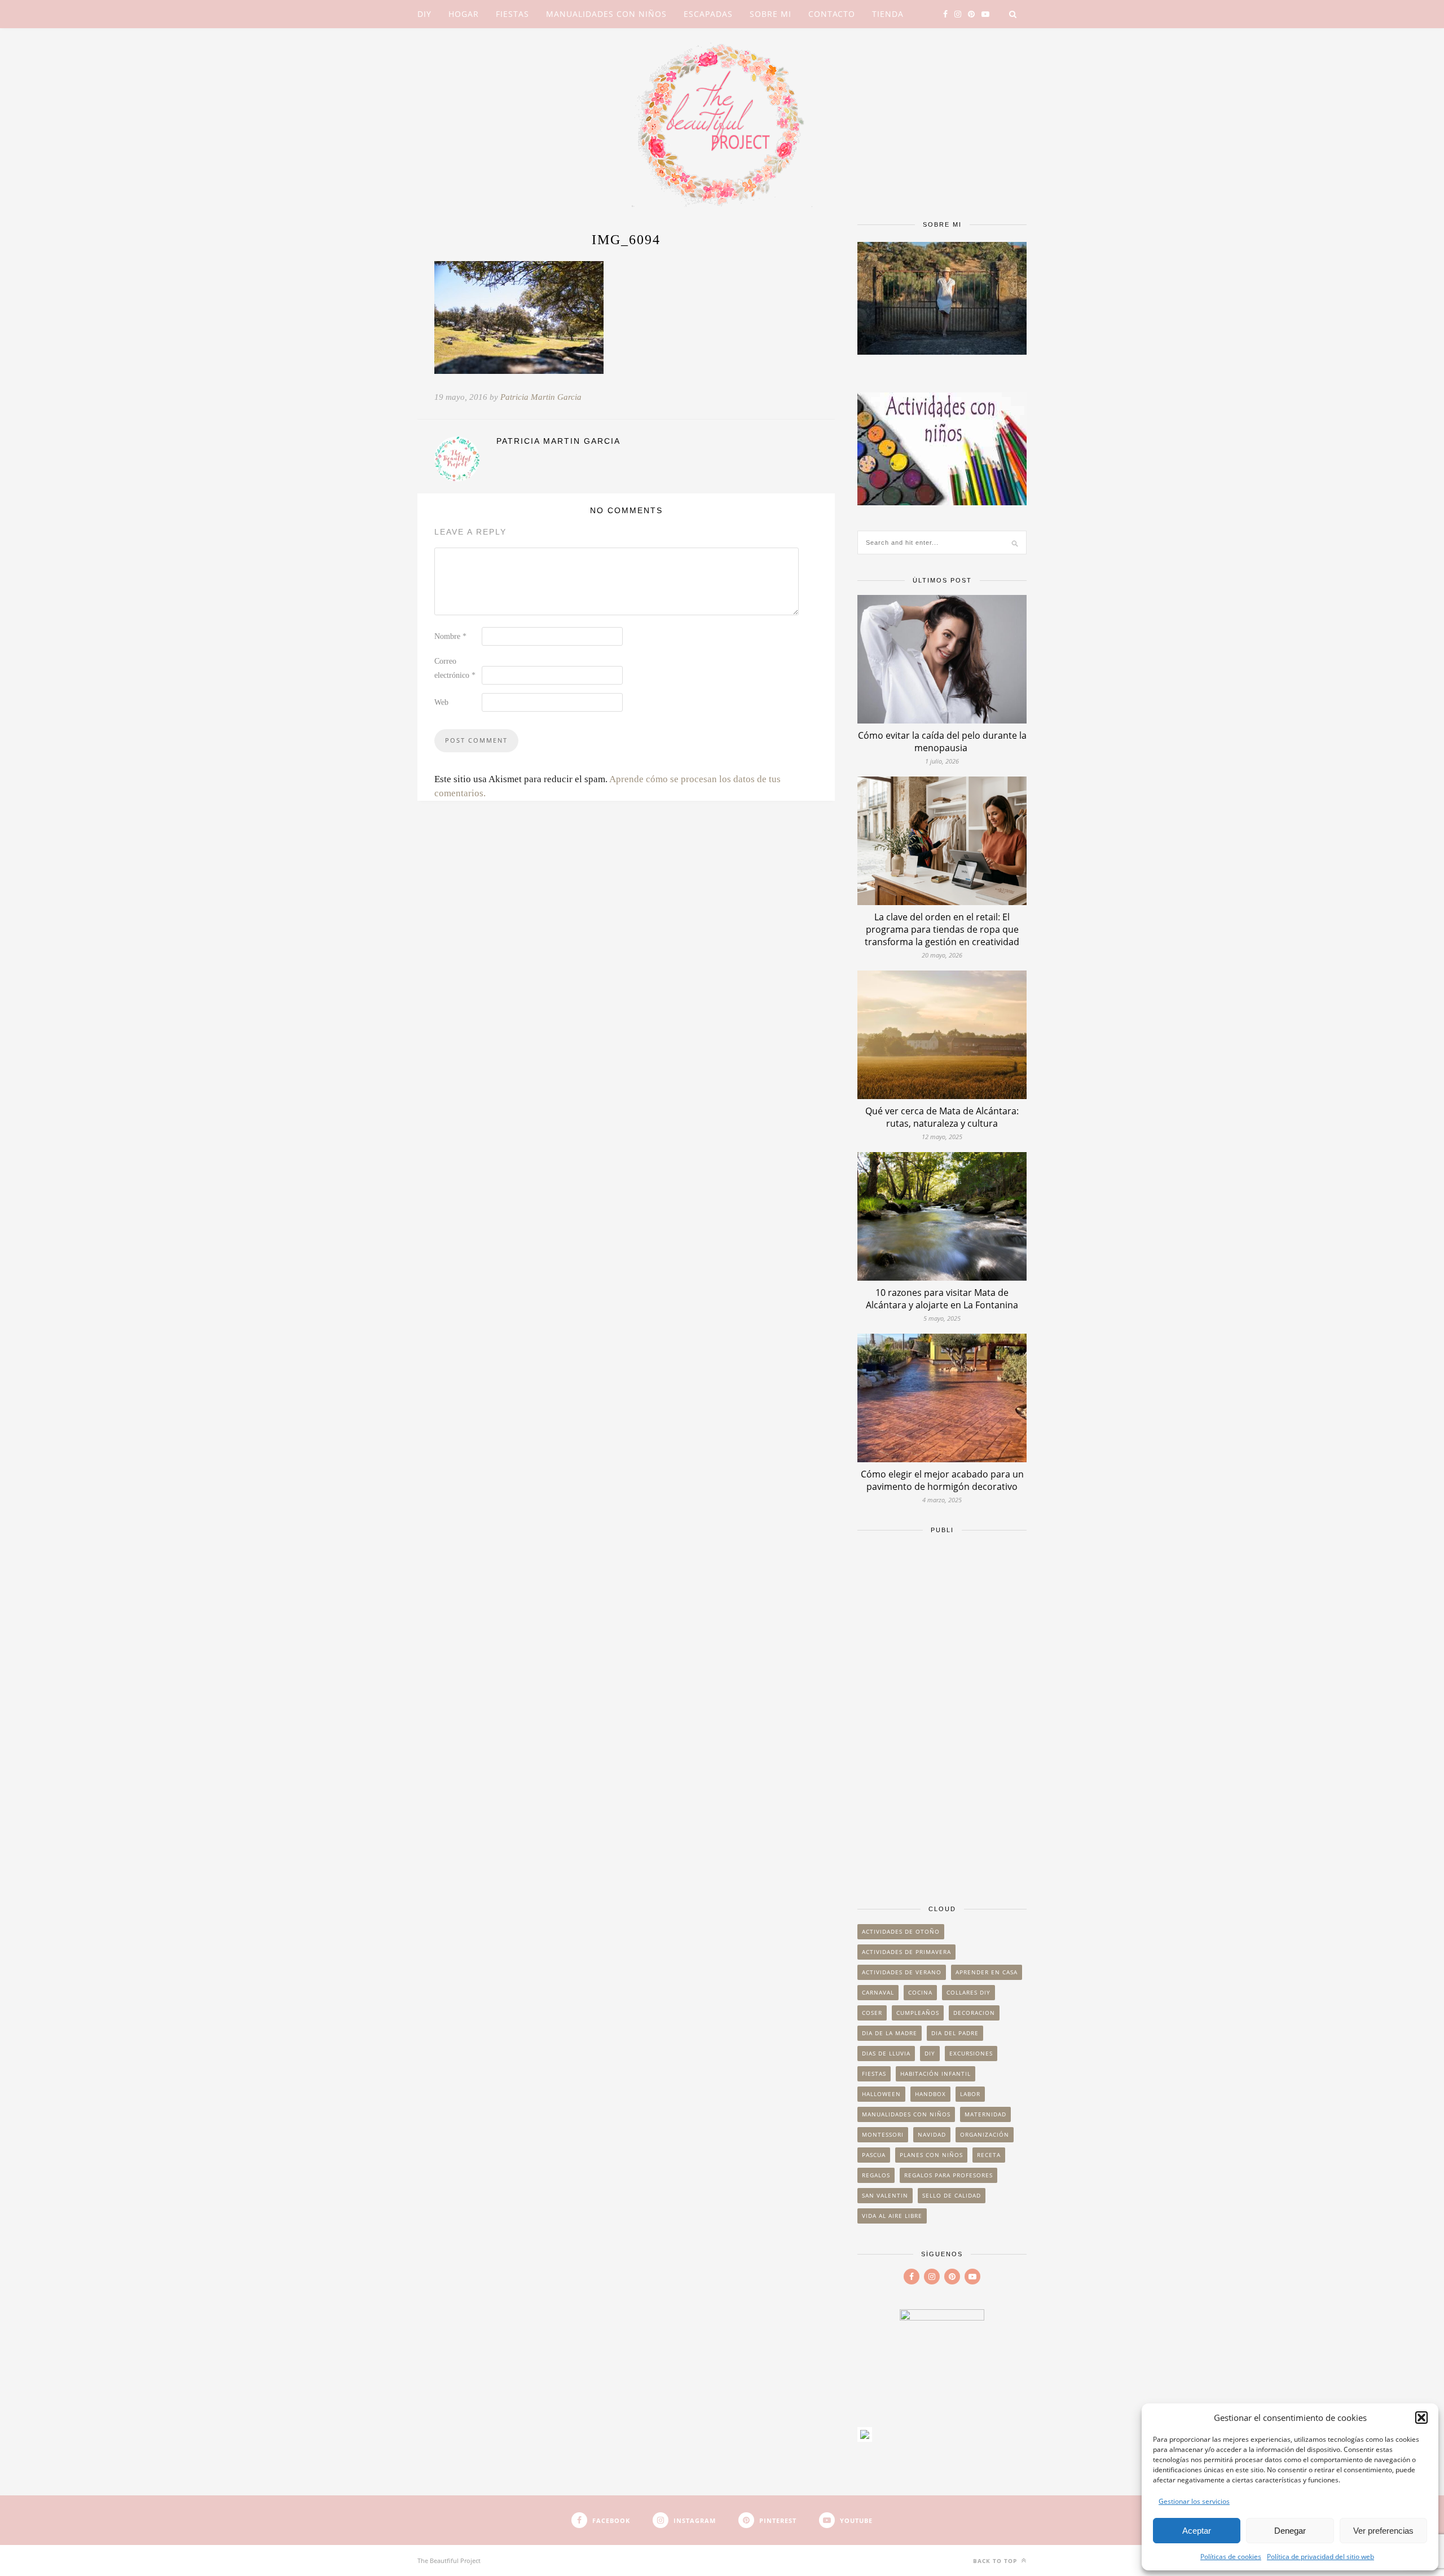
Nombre (450, 636)
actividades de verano (902, 1972)
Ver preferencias (1383, 2531)
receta (989, 2155)
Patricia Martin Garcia (541, 397)
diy (930, 2053)
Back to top (996, 2561)
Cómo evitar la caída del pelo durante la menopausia (942, 742)
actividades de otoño (901, 1931)
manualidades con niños (906, 2114)
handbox (930, 2094)
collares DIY (968, 1992)
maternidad (985, 2114)
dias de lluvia (886, 2053)
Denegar (1290, 2531)
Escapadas (708, 14)
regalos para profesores (948, 2175)
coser (872, 2013)
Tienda (888, 14)
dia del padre (955, 2033)
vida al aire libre (892, 2216)
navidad (932, 2134)
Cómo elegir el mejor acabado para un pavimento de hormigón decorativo (942, 1480)
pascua (874, 2155)
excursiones (971, 2053)
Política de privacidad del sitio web (1320, 2557)
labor (970, 2094)
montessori (883, 2134)
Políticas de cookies (1231, 2557)
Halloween (881, 2094)
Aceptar (1197, 2531)
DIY (424, 14)
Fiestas (512, 14)
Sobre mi (771, 14)
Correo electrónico (455, 668)
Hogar (464, 14)
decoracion (974, 2013)
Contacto (832, 14)
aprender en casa (987, 1972)
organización (985, 2134)
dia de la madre (890, 2033)
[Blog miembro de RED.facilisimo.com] (865, 2438)
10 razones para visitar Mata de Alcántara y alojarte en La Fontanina (942, 1299)
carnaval (878, 1992)
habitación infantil (935, 2074)
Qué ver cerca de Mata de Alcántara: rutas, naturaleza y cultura (942, 1117)
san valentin (885, 2195)
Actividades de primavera (906, 1952)
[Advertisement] (942, 1714)
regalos (876, 2175)
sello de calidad (952, 2195)
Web (441, 702)
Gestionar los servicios (1194, 2501)
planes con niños (931, 2155)
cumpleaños (918, 2013)
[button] (1421, 2418)
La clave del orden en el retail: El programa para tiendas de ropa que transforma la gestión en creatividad (942, 929)
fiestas (874, 2074)
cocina (920, 1992)
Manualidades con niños (606, 14)
